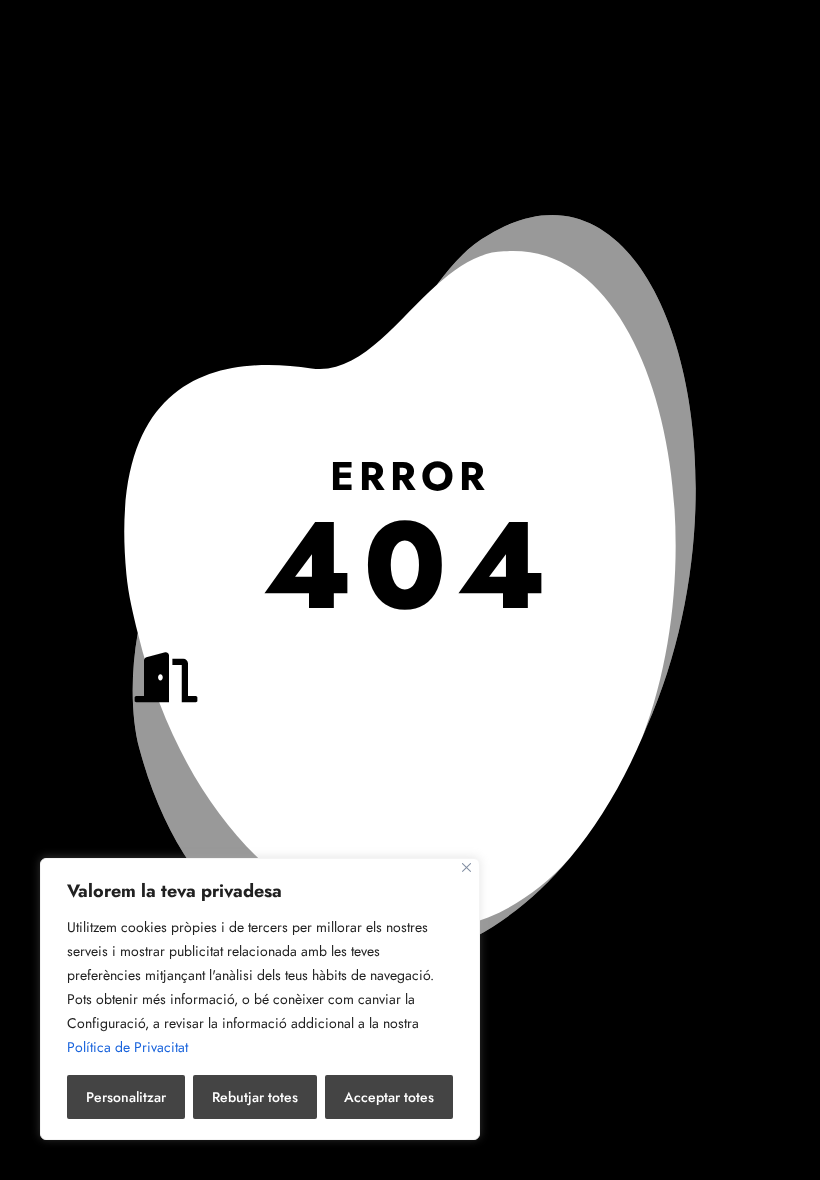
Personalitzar (126, 1097)
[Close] (466, 867)
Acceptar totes (389, 1097)
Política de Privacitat (127, 1047)
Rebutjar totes (255, 1097)
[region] (260, 999)
